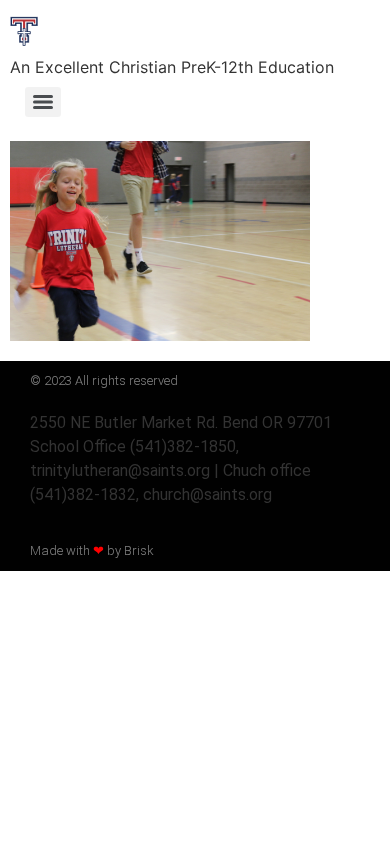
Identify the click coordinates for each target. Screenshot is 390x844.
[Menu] (43, 102)
